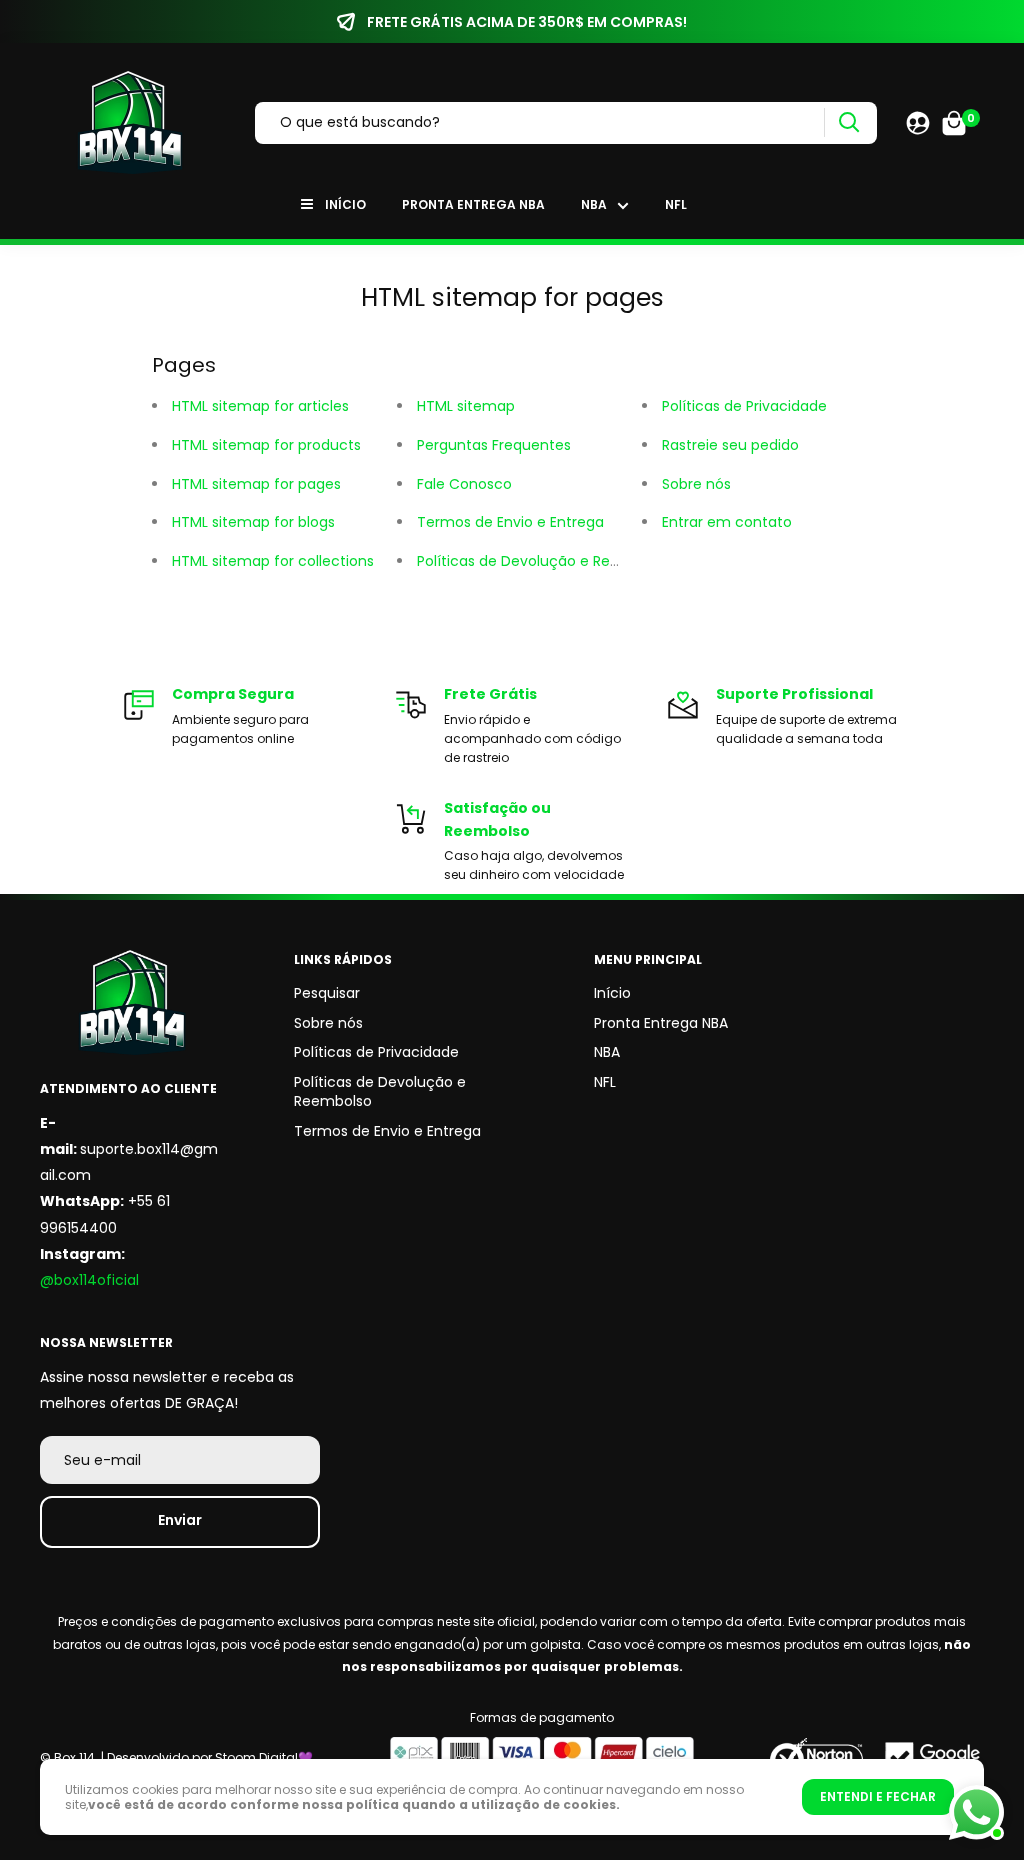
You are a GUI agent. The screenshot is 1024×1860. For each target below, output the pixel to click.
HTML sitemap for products (266, 445)
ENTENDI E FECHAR (878, 1796)
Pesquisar (327, 993)
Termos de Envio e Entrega (510, 522)
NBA (594, 204)
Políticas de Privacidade (744, 406)
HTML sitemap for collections (273, 561)
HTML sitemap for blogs (253, 522)
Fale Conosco (464, 484)
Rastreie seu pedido (730, 445)
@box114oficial (89, 1280)
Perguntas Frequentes (494, 445)
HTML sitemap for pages (256, 484)
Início (345, 204)
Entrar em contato (727, 522)
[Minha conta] (918, 123)
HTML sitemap (466, 406)
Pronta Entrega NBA (473, 204)
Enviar (180, 1520)
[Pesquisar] (848, 122)
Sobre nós (696, 484)
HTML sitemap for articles (260, 406)
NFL (676, 204)
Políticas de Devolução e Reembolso (544, 561)
